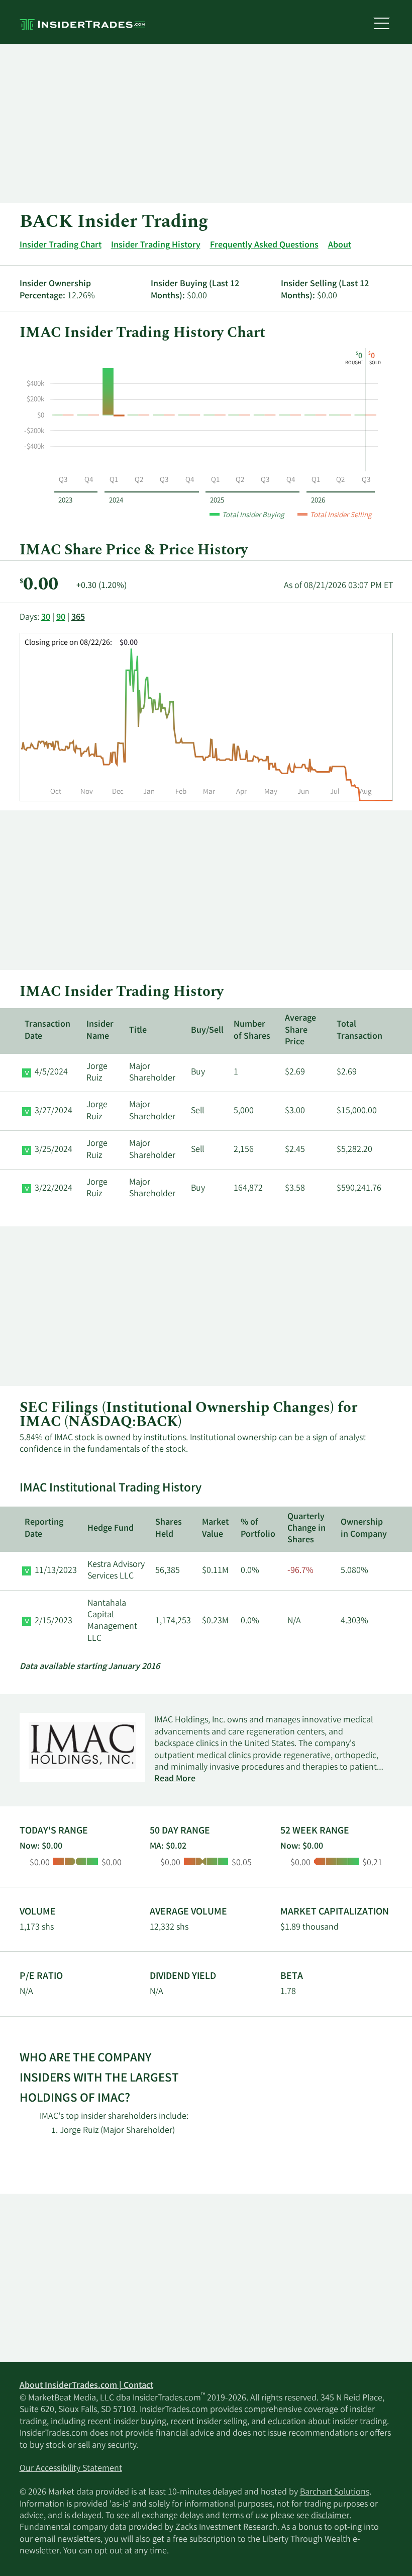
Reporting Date (44, 1528)
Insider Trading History (156, 245)
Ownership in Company (364, 1528)
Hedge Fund (111, 1529)
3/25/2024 (54, 1150)
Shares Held (169, 1528)
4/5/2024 (51, 1072)
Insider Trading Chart (61, 245)
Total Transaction (359, 1030)
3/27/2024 (54, 1111)
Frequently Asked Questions (264, 245)
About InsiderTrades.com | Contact (86, 2386)
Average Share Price (300, 1030)
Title (138, 1031)
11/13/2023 (56, 1571)
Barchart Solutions (335, 2492)
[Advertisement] (206, 124)
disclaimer (330, 2516)
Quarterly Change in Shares (306, 1529)
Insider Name (100, 1030)
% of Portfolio (258, 1528)
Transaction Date (47, 1030)
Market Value (215, 1528)
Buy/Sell (207, 1031)
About (340, 245)
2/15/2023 (54, 1621)
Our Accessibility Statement (71, 2469)
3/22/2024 (54, 1189)
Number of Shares (252, 1030)
